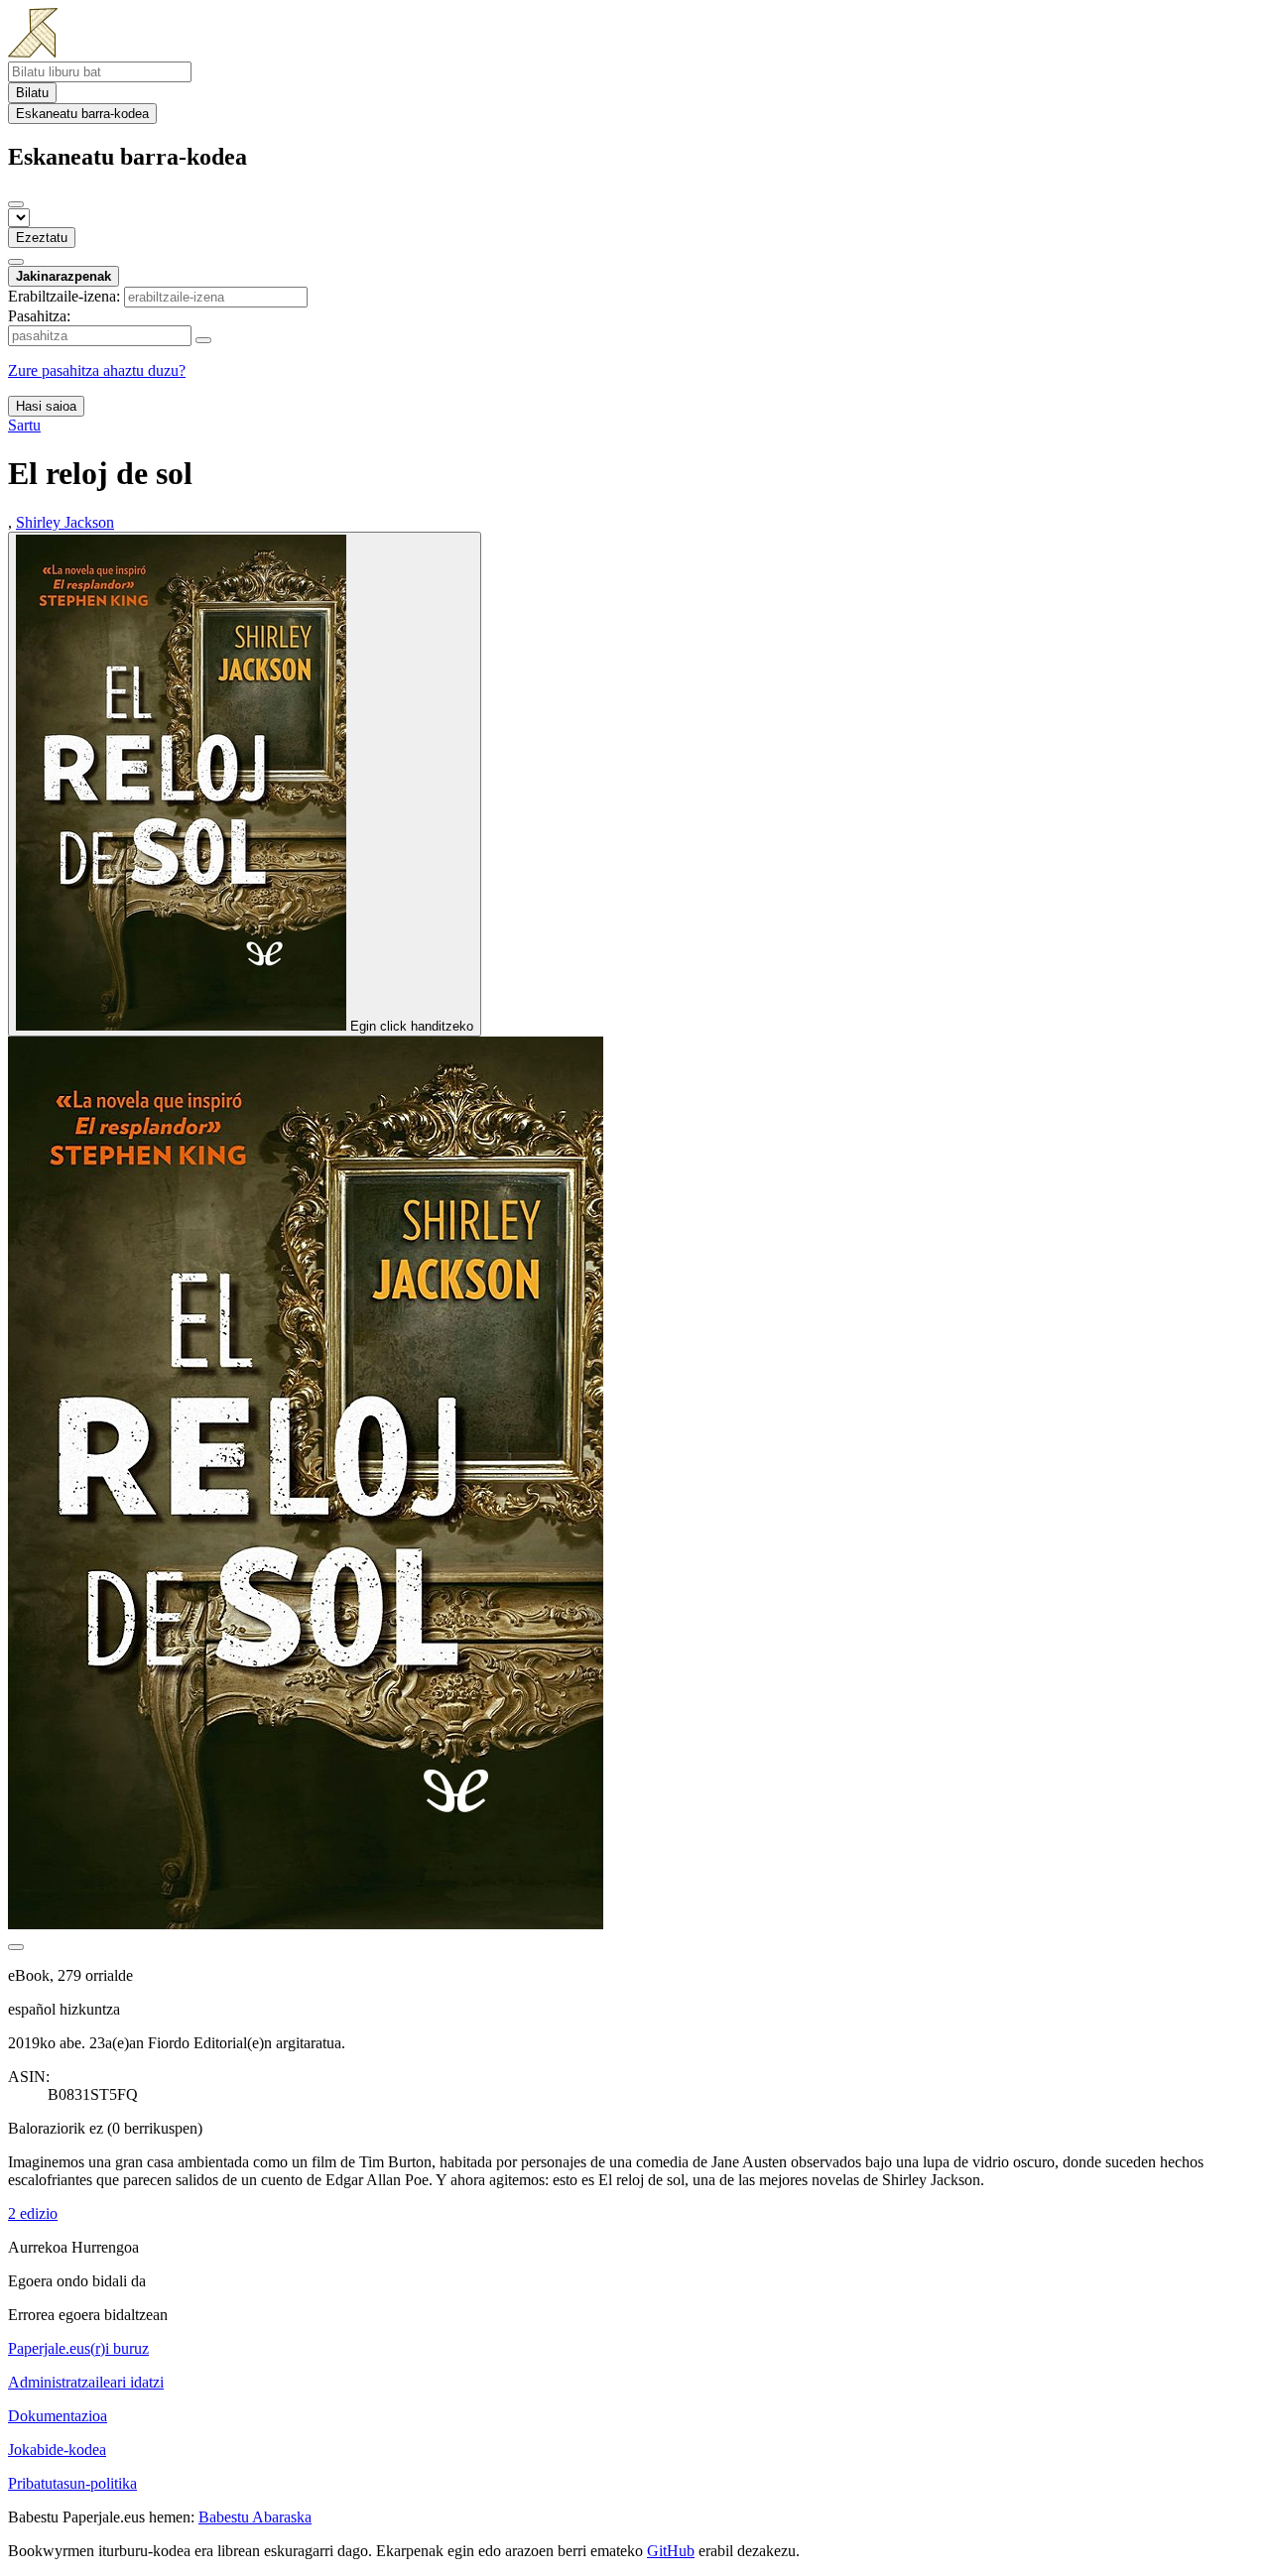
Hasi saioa (46, 406)
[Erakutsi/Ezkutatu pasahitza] (203, 340)
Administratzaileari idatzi (86, 2382)
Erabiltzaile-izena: (64, 296)
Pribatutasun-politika (72, 2483)
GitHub (671, 2551)
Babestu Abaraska (255, 2517)
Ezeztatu (42, 238)
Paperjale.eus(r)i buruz (78, 2348)
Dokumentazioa (58, 2416)
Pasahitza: (39, 316)
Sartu (24, 425)
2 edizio (33, 2213)
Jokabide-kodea (57, 2450)
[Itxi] (16, 204)
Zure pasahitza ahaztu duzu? (97, 370)
